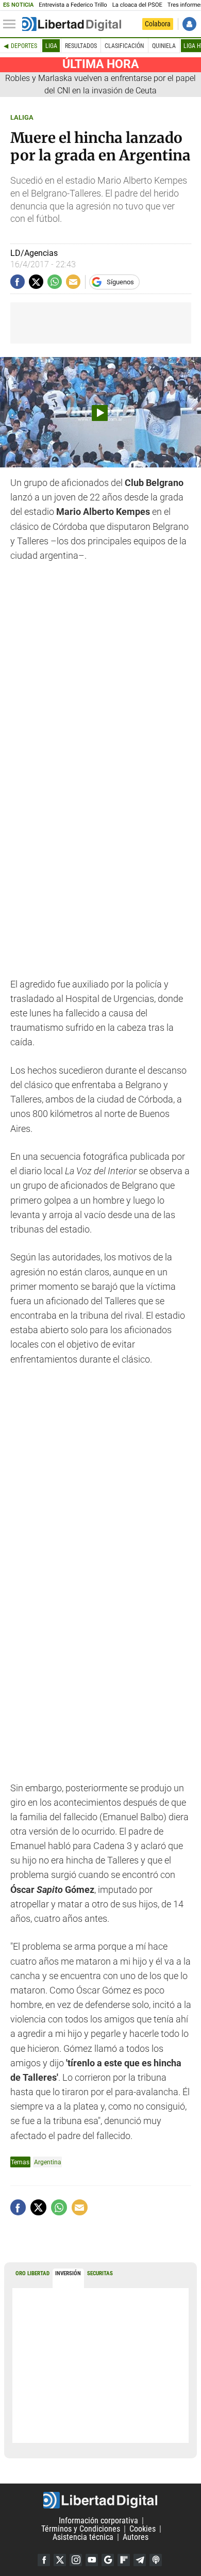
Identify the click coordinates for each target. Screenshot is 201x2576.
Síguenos (120, 282)
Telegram (140, 2560)
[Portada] (72, 24)
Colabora (158, 24)
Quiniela (164, 46)
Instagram (76, 2560)
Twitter (60, 2560)
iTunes (156, 2560)
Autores (136, 2537)
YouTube (92, 2560)
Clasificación (124, 46)
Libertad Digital (100, 2500)
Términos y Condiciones (81, 2529)
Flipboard (124, 2560)
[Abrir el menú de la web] (12, 24)
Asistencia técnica (83, 2537)
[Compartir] (18, 282)
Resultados (81, 46)
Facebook (44, 2560)
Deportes (24, 46)
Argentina (48, 2162)
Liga (51, 46)
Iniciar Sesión (189, 24)
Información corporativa (98, 2521)
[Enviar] (55, 282)
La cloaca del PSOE (137, 5)
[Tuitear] (36, 282)
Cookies (143, 2529)
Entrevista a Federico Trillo (73, 5)
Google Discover (108, 2560)
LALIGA (22, 117)
